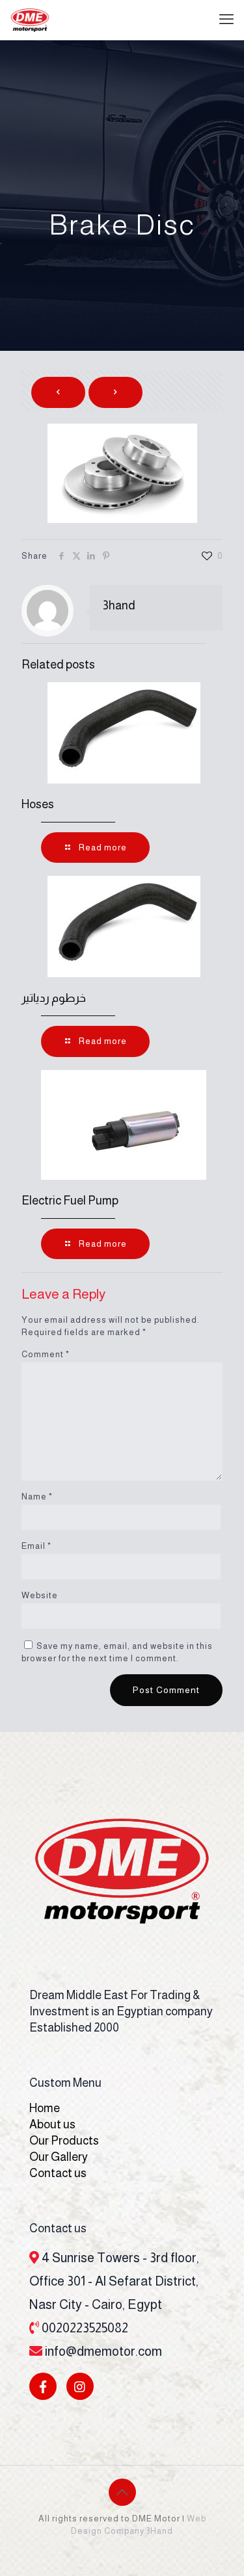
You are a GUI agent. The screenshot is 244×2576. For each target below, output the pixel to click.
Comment (46, 1354)
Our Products (64, 2141)
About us (52, 2124)
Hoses (38, 804)
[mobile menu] (226, 19)
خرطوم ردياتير (54, 998)
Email (36, 1546)
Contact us (58, 2173)
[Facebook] (43, 2386)
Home (45, 2108)
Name (37, 1497)
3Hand (160, 2531)
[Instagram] (80, 2386)
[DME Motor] (30, 19)
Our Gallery (59, 2157)
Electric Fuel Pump (70, 1201)
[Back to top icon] (122, 2492)
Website (40, 1595)
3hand (119, 606)
